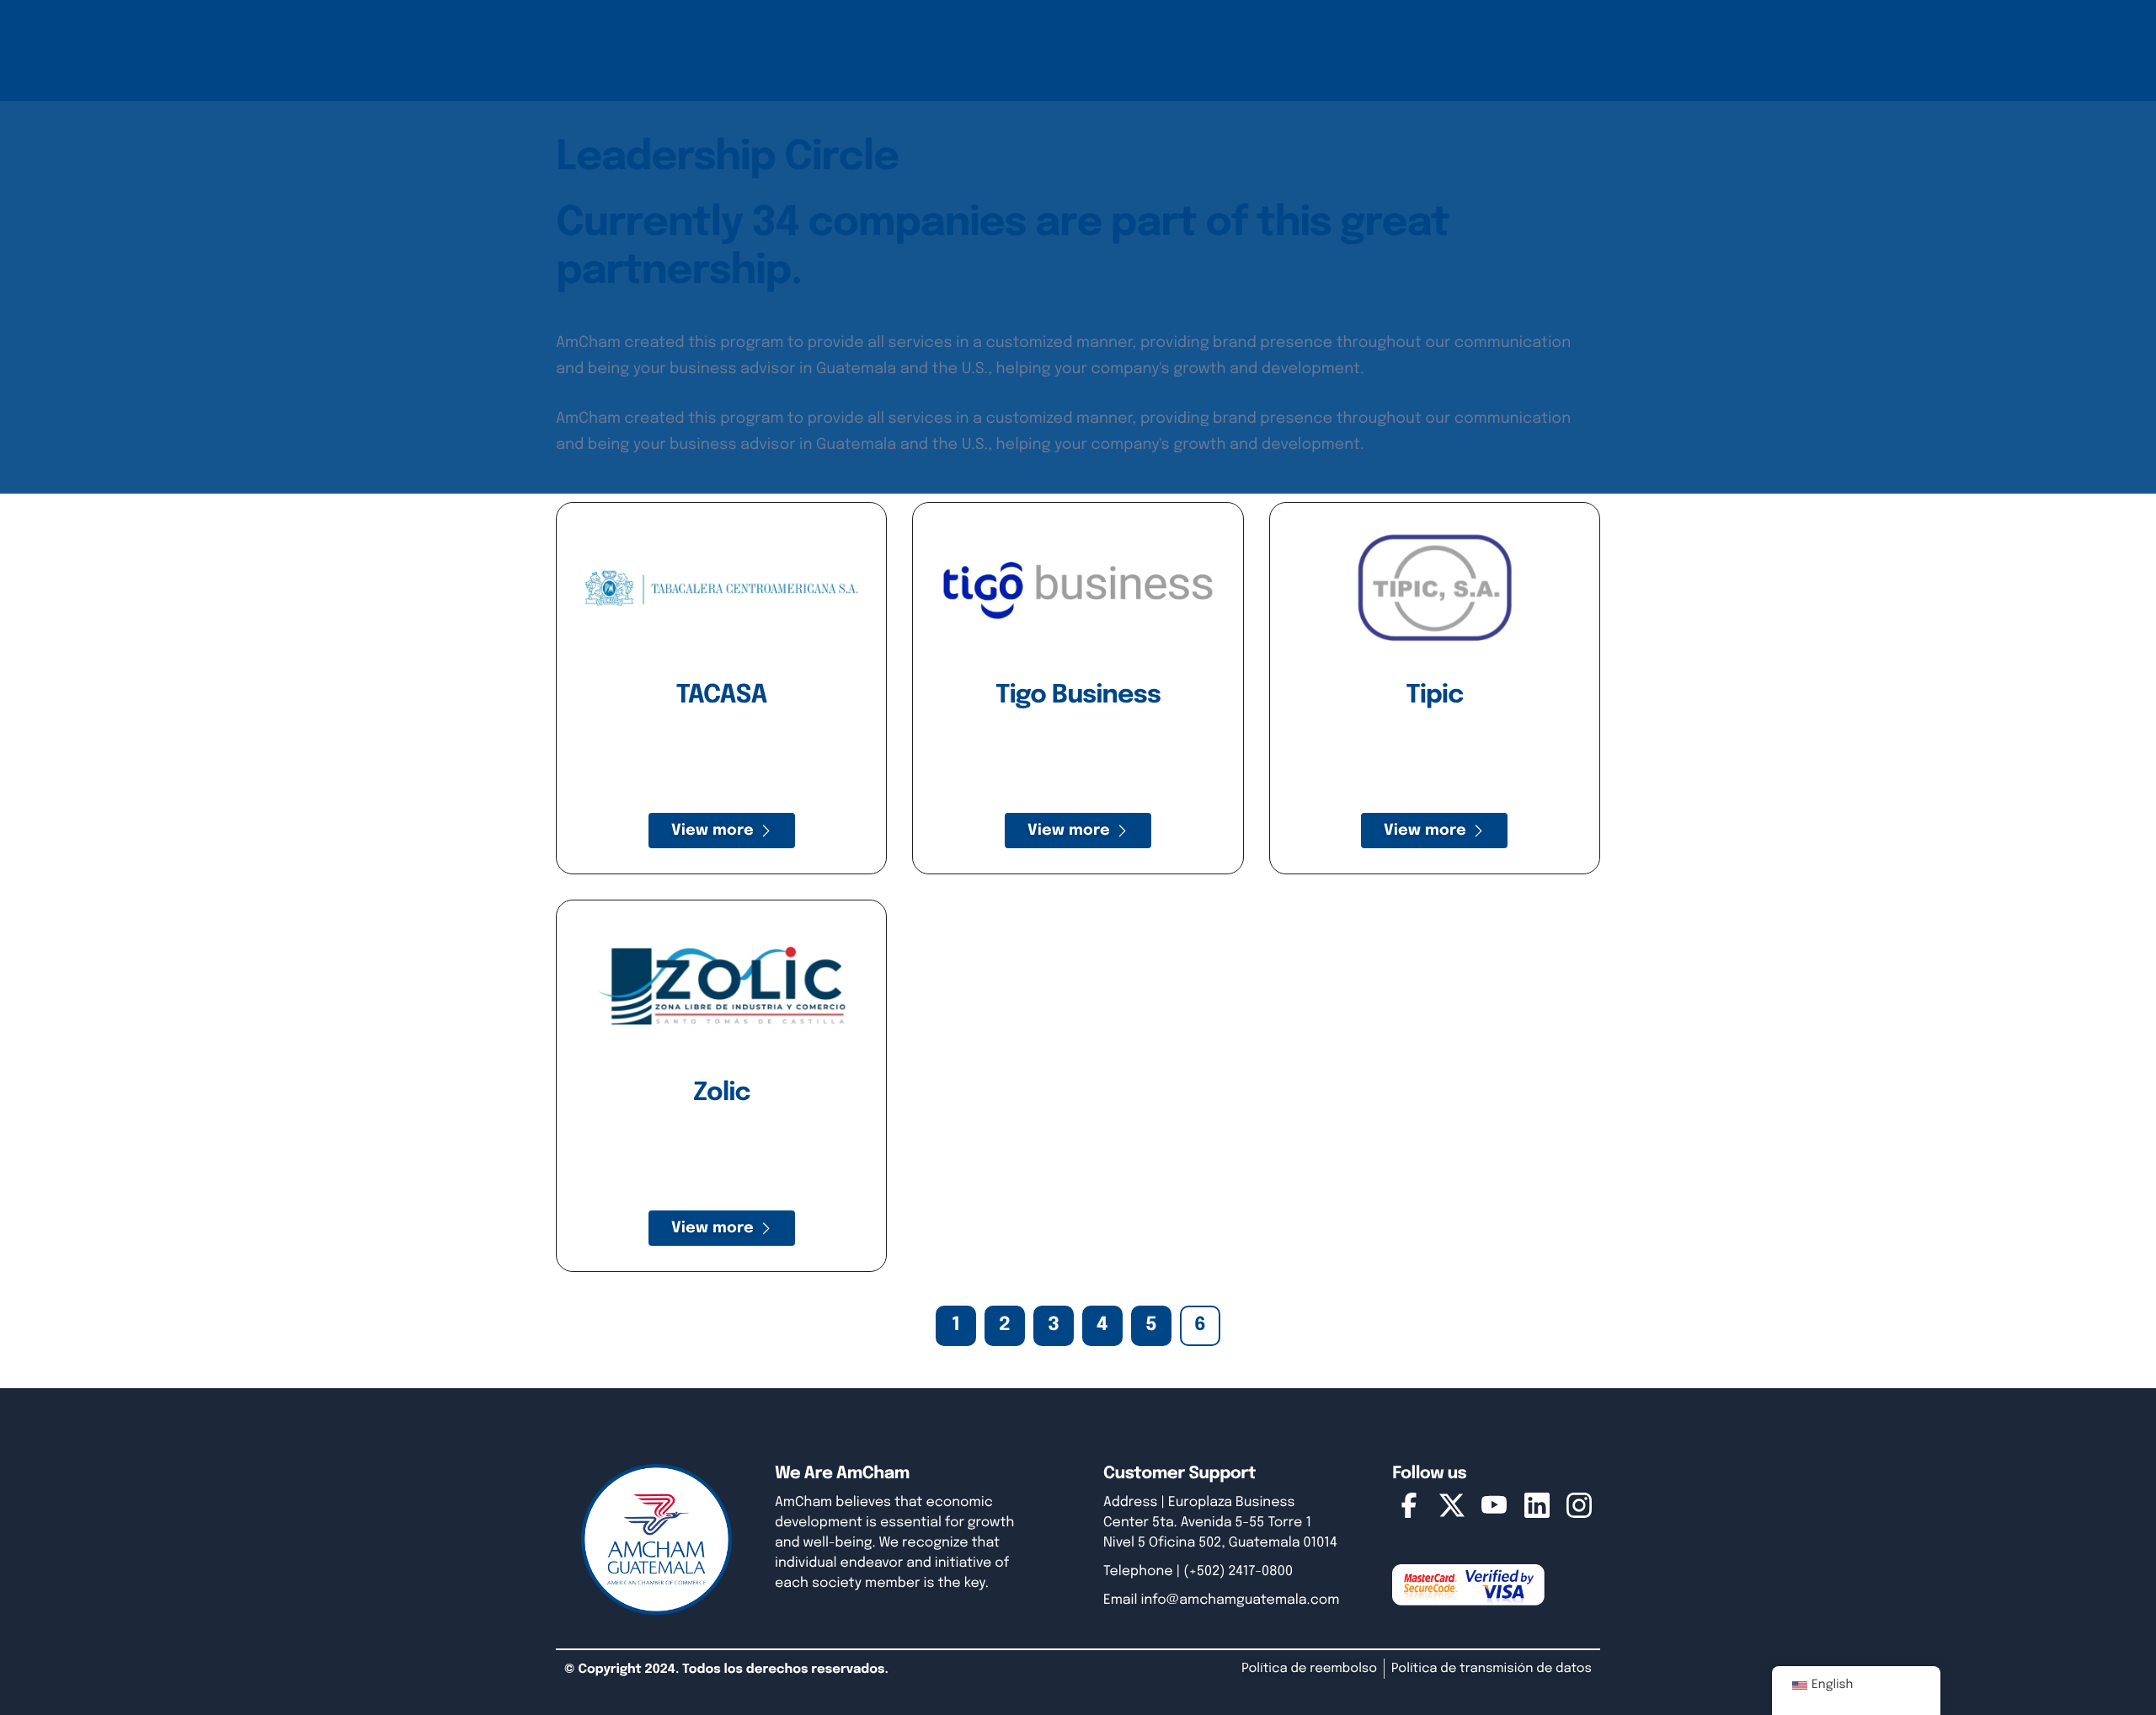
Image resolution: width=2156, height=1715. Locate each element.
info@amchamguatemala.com (1241, 1600)
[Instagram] (1579, 1509)
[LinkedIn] (1537, 1509)
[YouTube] (1494, 1509)
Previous (907, 1326)
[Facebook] (1409, 1509)
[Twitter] (1452, 1509)
